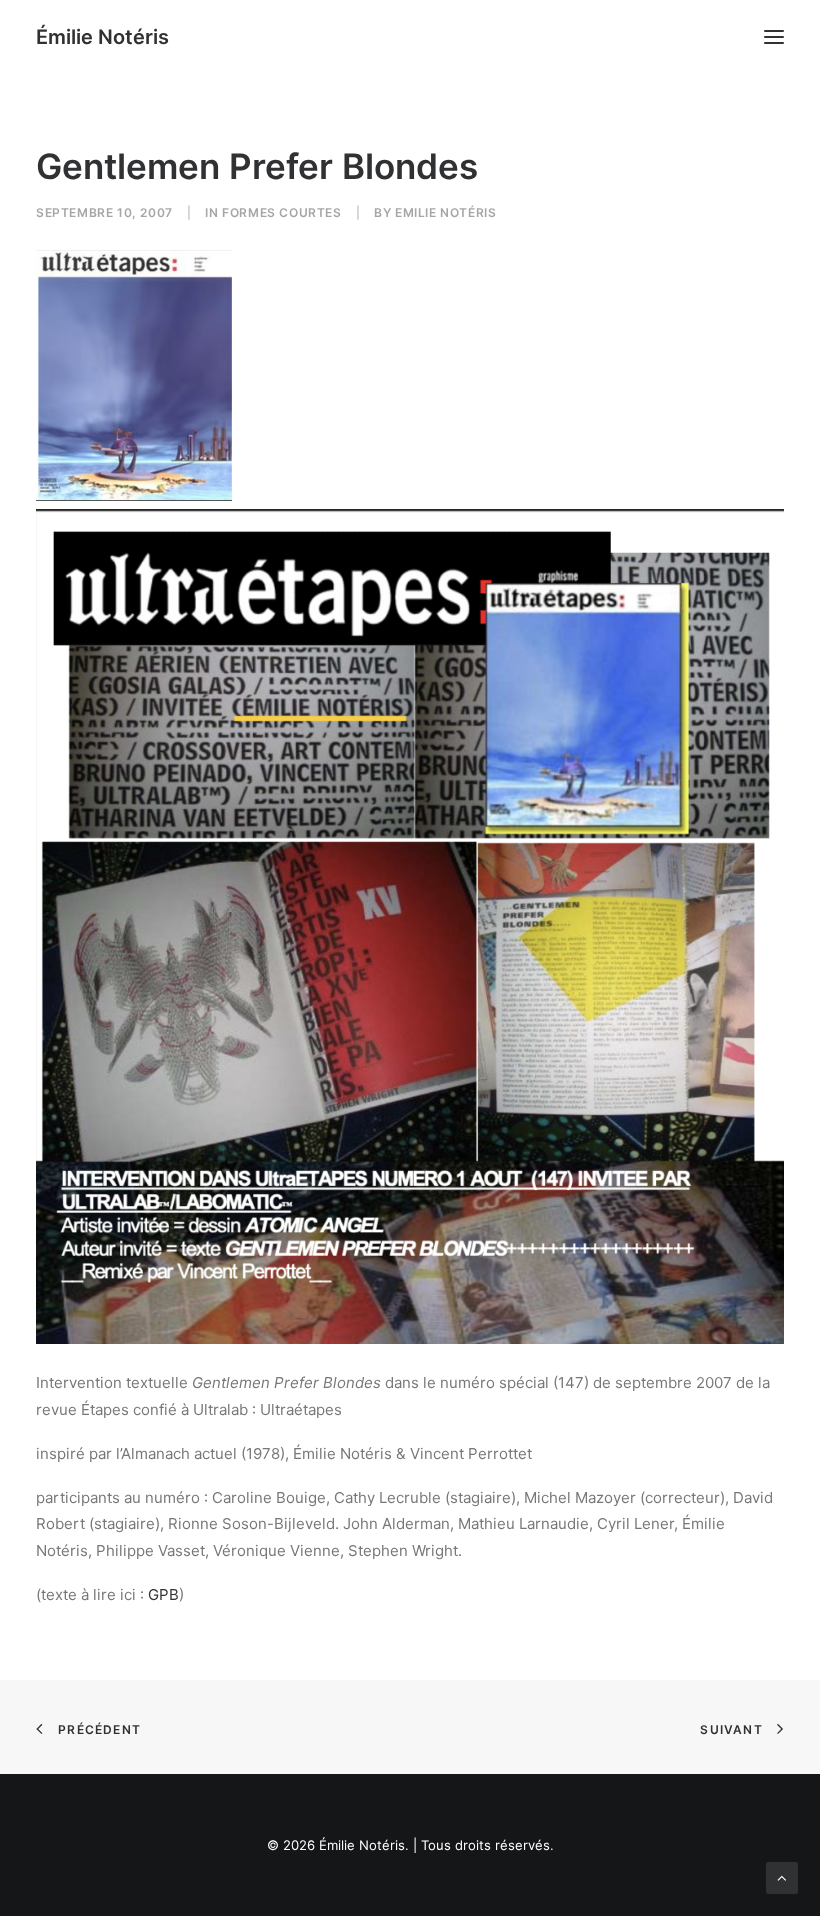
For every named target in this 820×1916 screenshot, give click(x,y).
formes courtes (281, 212)
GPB (163, 1594)
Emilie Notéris (445, 212)
